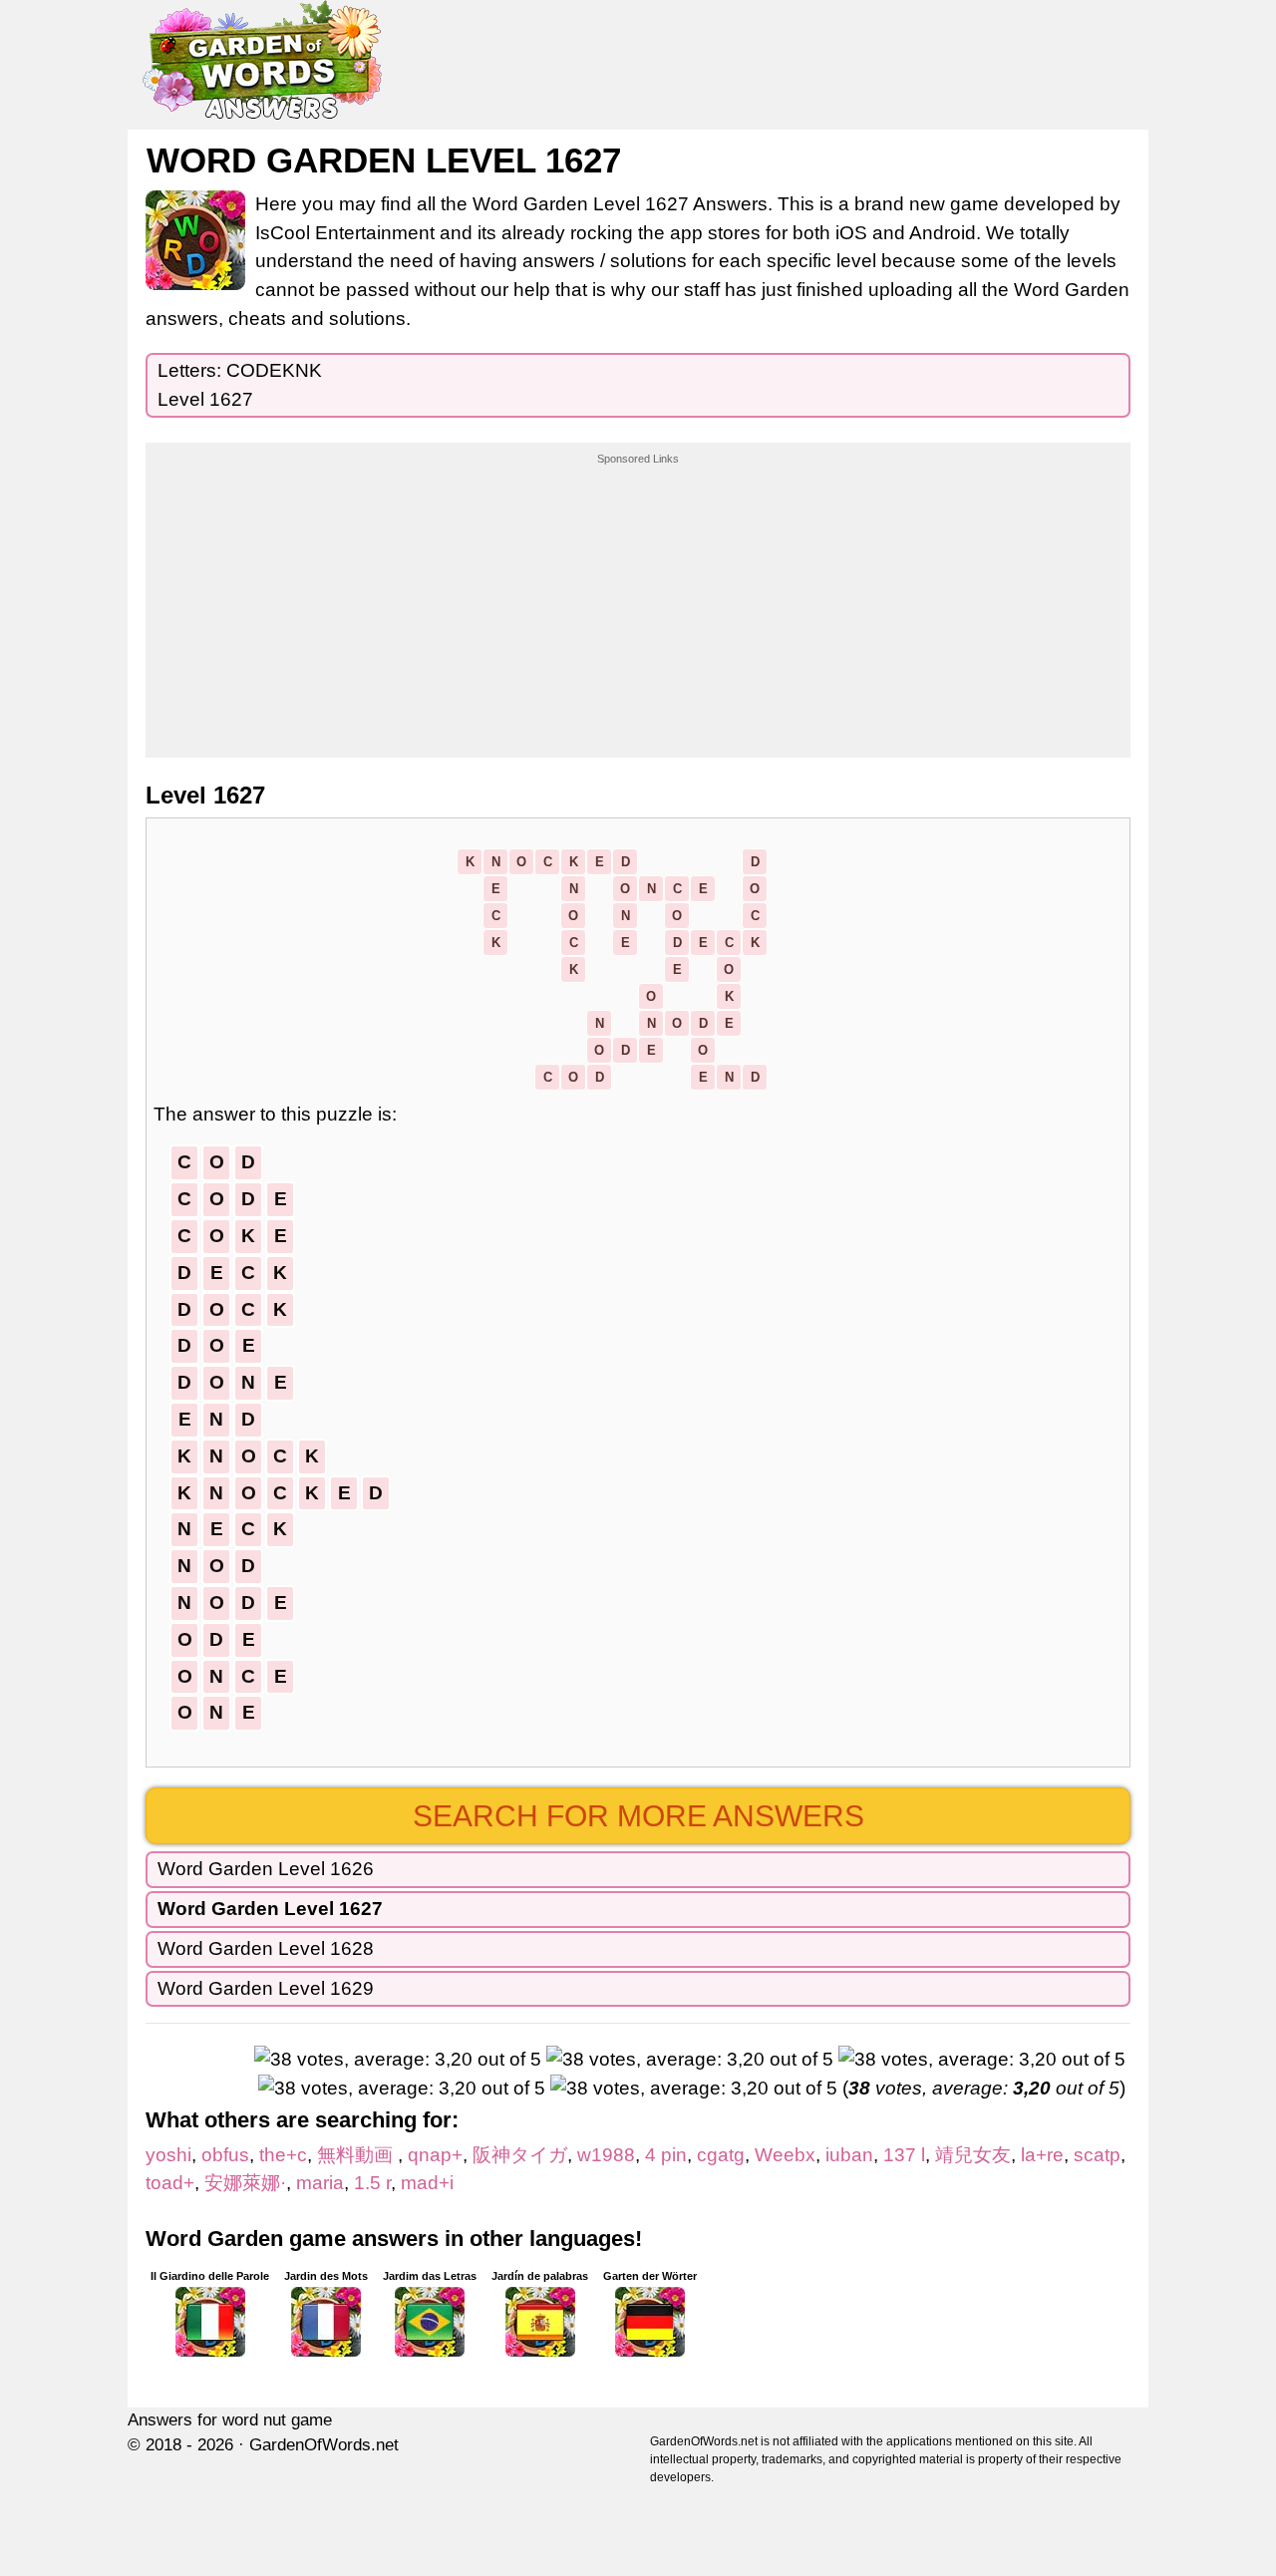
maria (320, 2183)
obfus (225, 2155)
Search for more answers (638, 1816)
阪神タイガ (520, 2155)
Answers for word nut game (230, 2420)
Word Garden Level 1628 (266, 1948)
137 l (904, 2155)
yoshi (168, 2155)
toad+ (170, 2183)
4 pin (666, 2155)
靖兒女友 (973, 2155)
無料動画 (357, 2155)
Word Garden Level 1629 (266, 1988)
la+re (1042, 2155)
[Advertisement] (638, 592)
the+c (283, 2155)
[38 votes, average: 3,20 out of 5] (398, 2060)
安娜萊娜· (245, 2183)
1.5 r (372, 2183)
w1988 (606, 2155)
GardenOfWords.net (324, 2445)
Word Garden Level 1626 (266, 1869)
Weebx (785, 2155)
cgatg (721, 2155)
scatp (1097, 2155)
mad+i (427, 2183)
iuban (849, 2155)
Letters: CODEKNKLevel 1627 (240, 385)
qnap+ (435, 2155)
